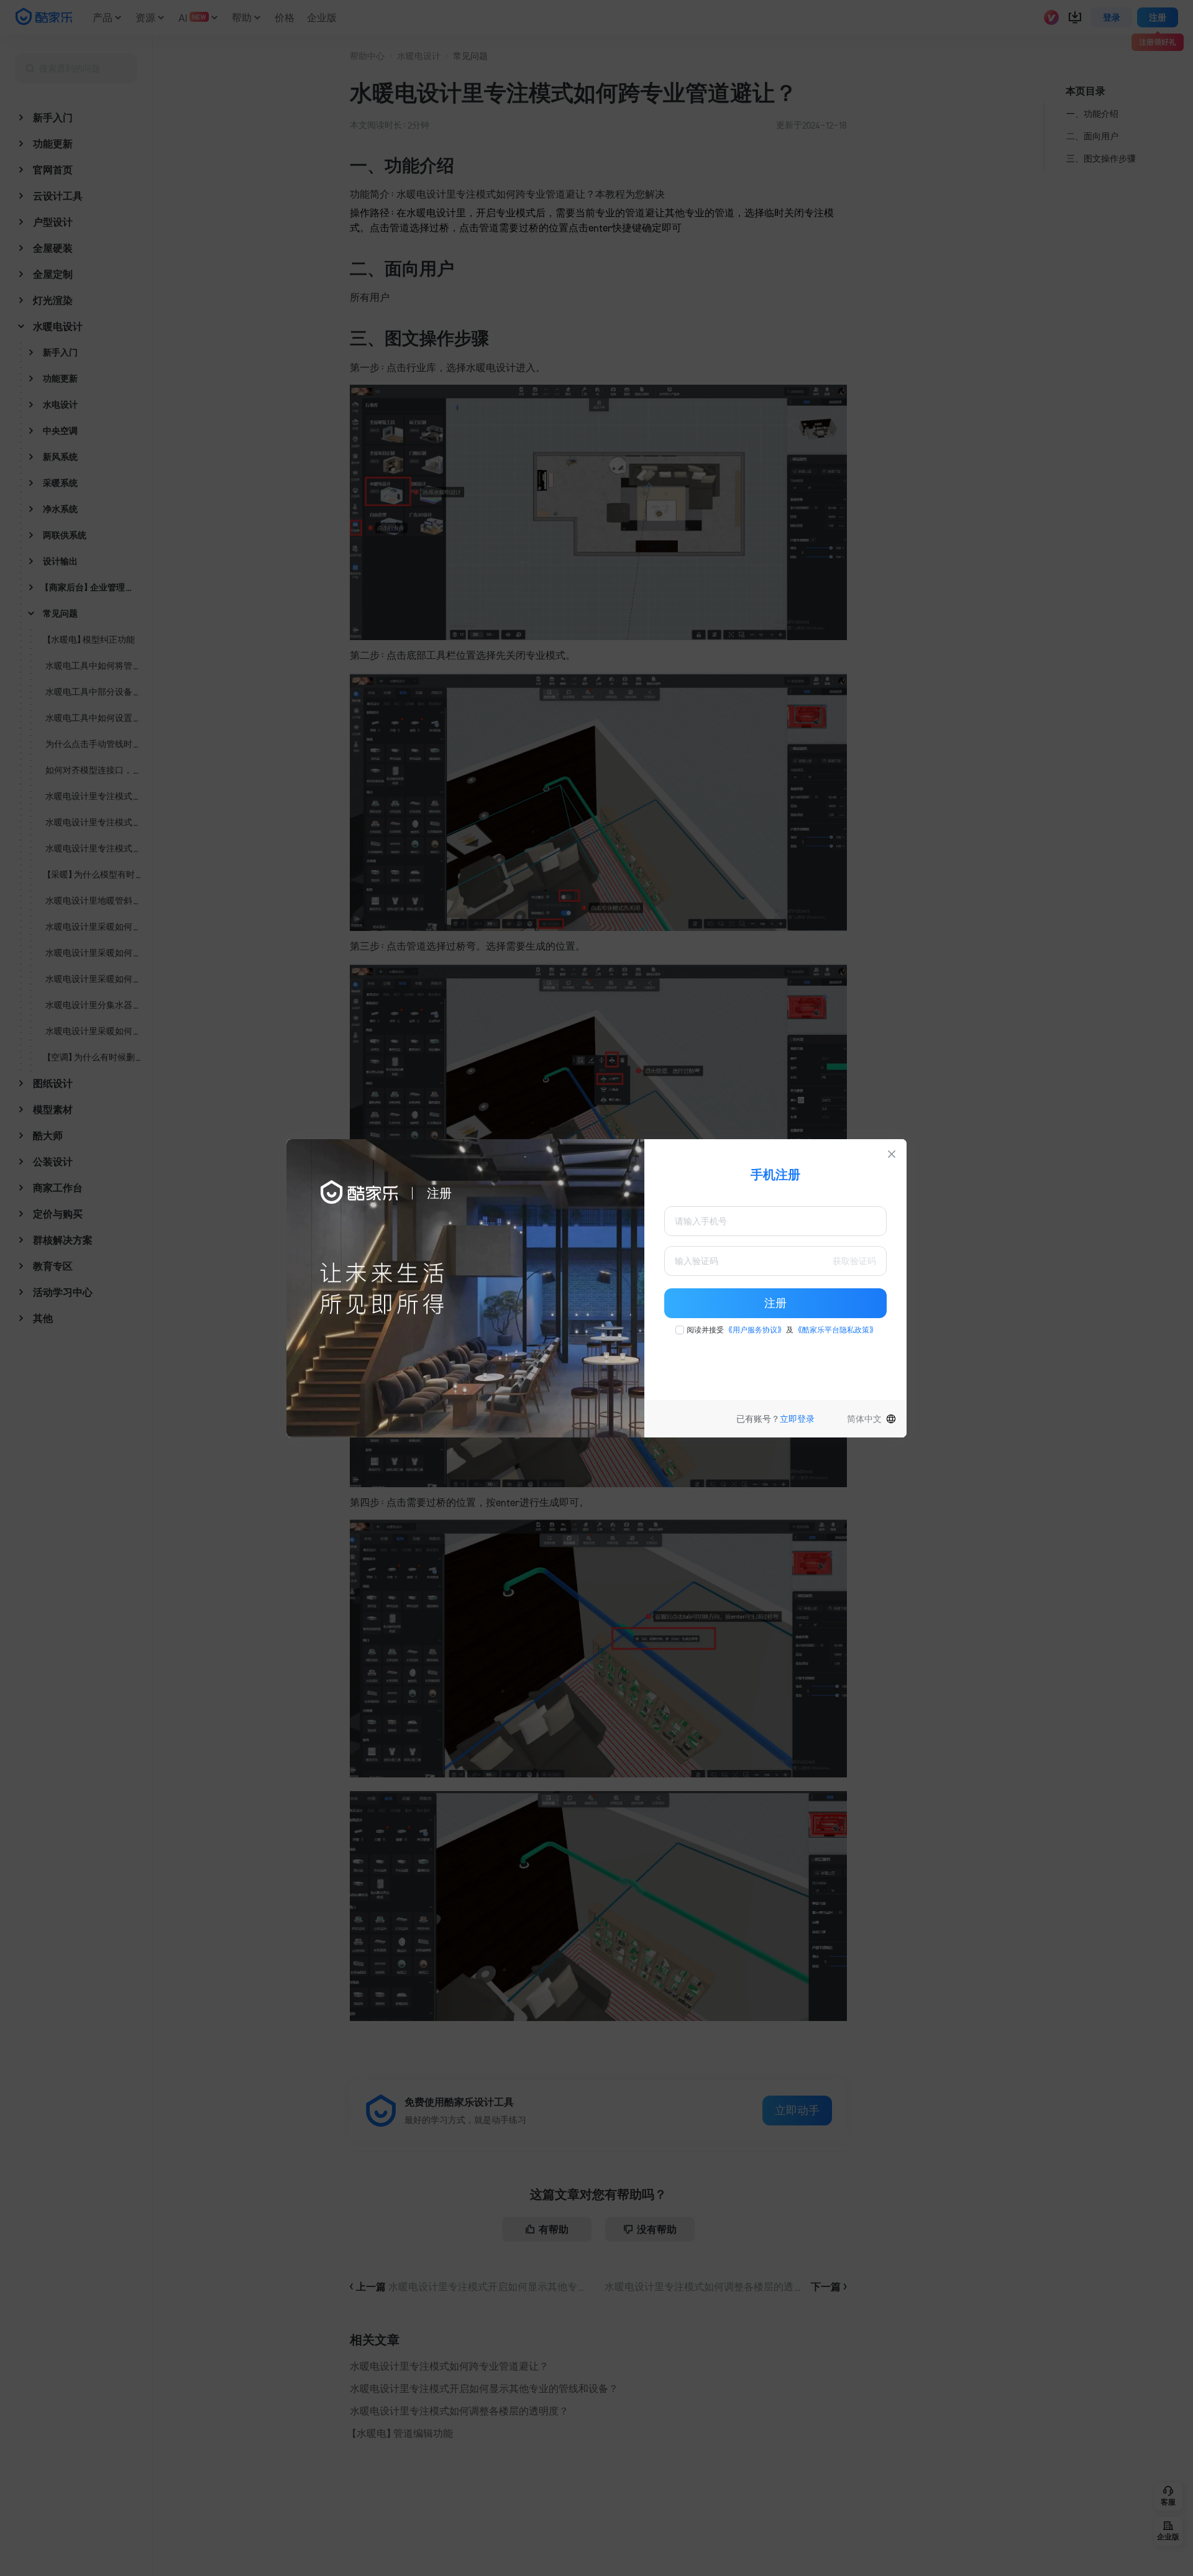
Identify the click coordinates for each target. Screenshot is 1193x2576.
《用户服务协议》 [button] (755, 1330)
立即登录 (797, 1419)
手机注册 (775, 1175)
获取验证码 (854, 1261)
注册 (775, 1303)
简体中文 (864, 1419)
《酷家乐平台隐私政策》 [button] (836, 1330)
